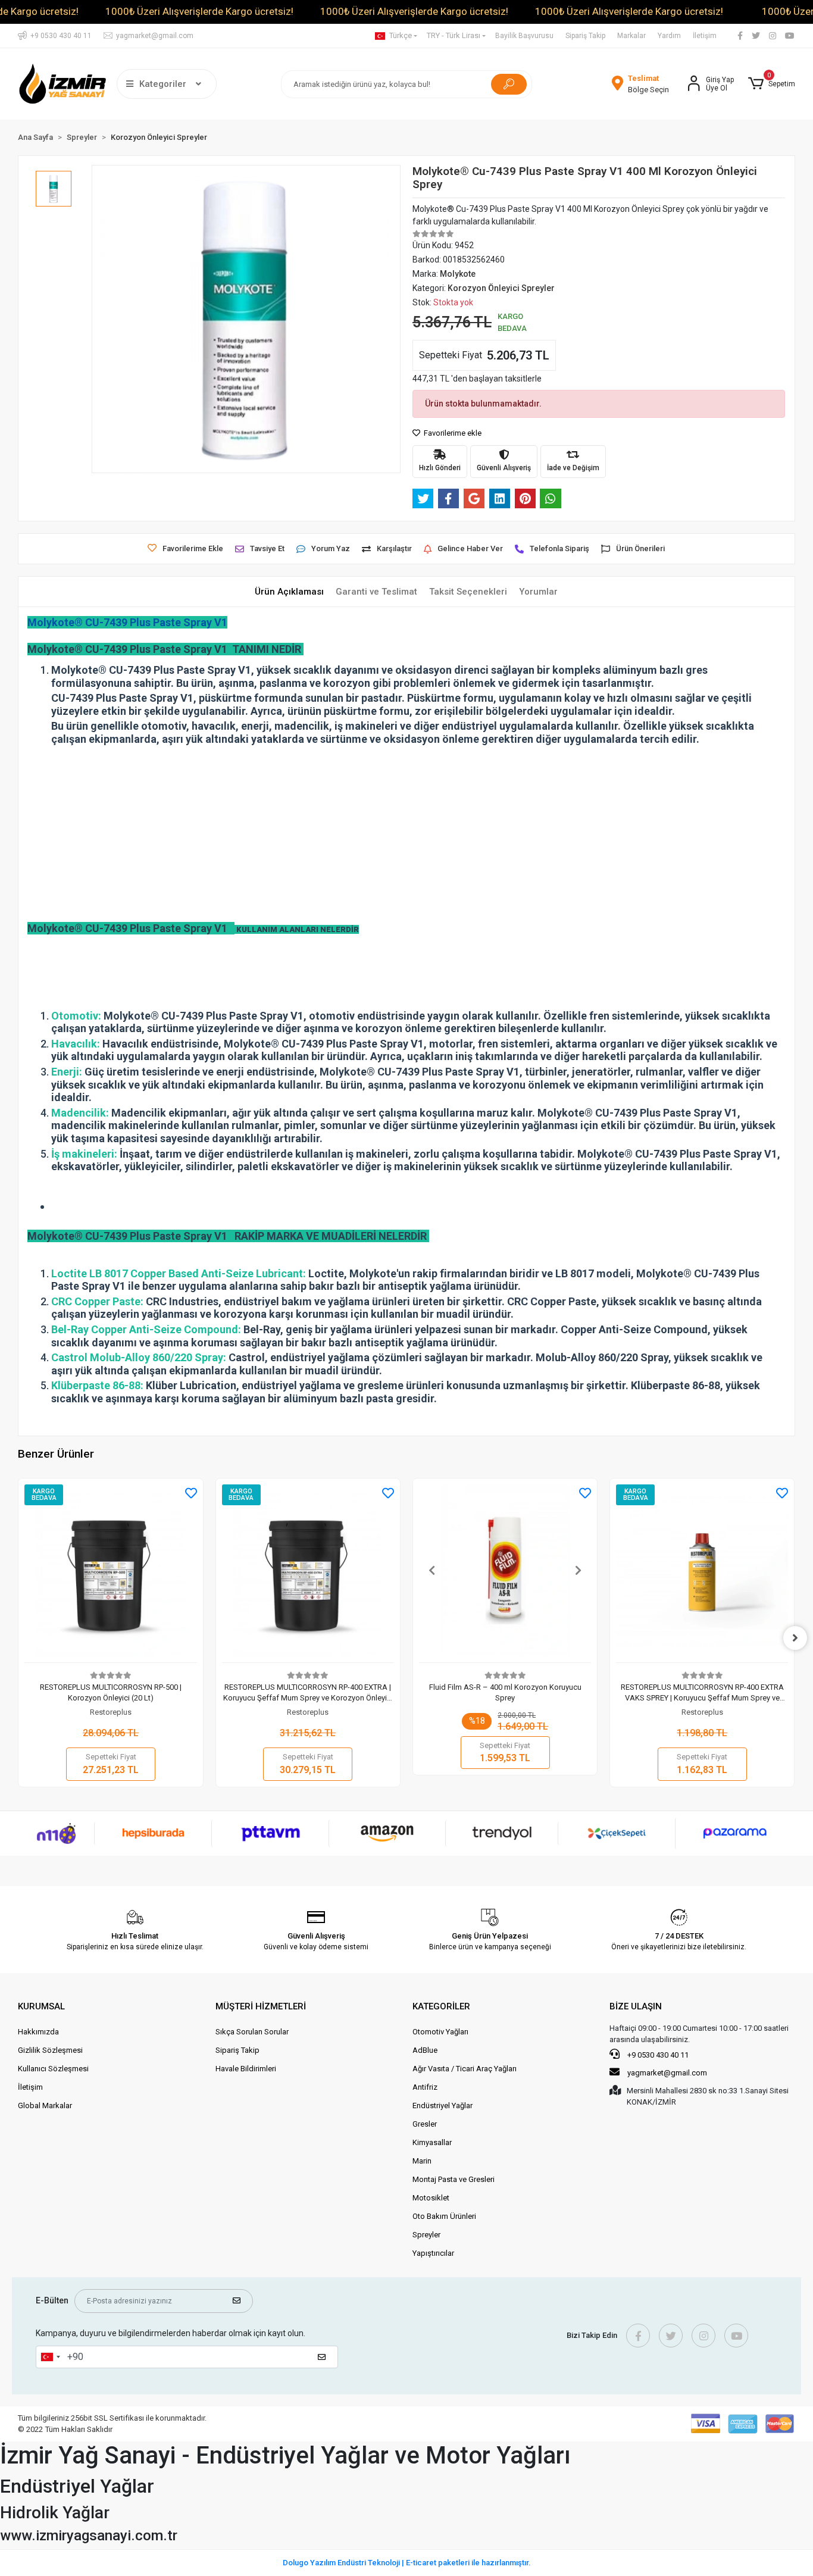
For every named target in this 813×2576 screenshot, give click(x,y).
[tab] (289, 592)
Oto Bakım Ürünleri (444, 2216)
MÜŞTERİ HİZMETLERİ (261, 2006)
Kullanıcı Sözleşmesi (53, 2069)
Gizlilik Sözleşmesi (50, 2050)
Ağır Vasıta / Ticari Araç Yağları (465, 2069)
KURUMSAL (41, 2006)
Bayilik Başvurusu (524, 36)
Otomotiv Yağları (440, 2032)
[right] (795, 1638)
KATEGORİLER (441, 2006)
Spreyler (426, 2235)
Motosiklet (431, 2198)
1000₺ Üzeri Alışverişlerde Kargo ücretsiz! (199, 11)
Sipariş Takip (585, 36)
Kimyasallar (432, 2142)
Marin (422, 2161)
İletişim (705, 36)
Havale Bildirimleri (246, 2069)
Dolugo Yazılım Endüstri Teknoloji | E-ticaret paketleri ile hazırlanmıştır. (407, 2563)
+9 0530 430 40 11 (657, 2055)
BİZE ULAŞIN (636, 2006)
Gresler (425, 2124)
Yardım (669, 36)
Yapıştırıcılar (433, 2253)
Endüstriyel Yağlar (443, 2105)
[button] (771, 84)
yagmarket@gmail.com (667, 2073)
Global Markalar (45, 2105)
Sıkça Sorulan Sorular (252, 2032)
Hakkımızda (38, 2032)
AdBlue (425, 2050)
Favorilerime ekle (452, 433)
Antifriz (425, 2087)
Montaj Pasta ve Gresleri (454, 2179)
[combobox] (50, 2357)
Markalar (631, 36)
